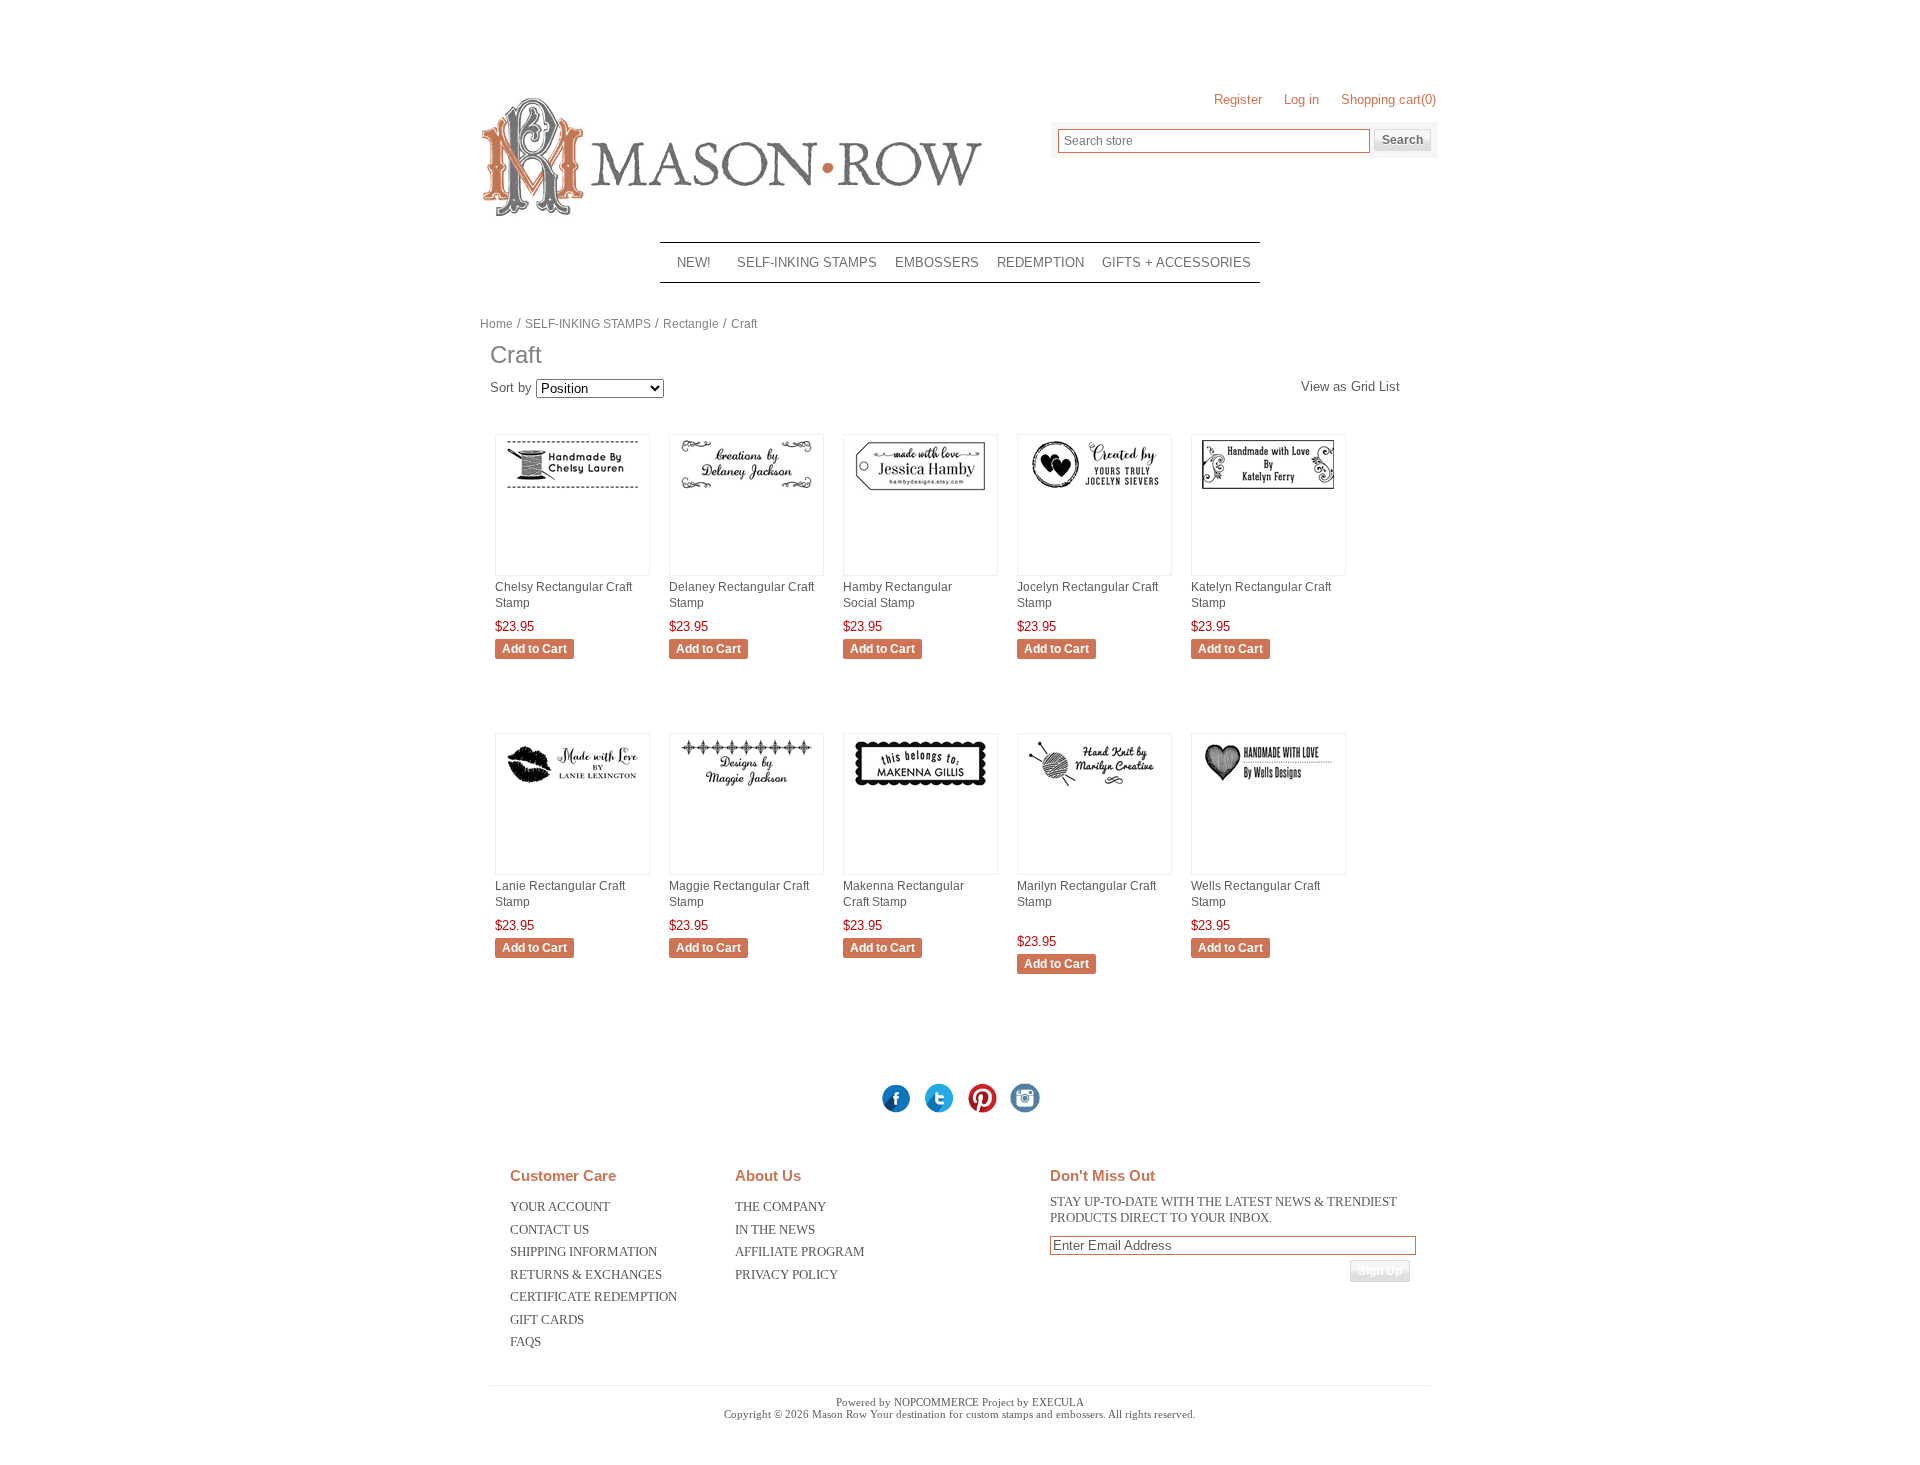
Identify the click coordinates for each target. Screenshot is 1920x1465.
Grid (1363, 386)
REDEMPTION (1040, 262)
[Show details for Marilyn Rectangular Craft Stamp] (1094, 788)
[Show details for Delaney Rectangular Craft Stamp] (746, 489)
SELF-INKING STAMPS (807, 262)
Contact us (549, 1229)
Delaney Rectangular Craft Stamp (741, 595)
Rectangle (691, 323)
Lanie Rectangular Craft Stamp (560, 894)
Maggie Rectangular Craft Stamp (739, 894)
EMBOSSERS (937, 262)
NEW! (694, 262)
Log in (1301, 99)
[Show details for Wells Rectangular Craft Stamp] (1268, 788)
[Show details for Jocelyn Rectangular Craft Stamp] (1094, 489)
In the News (775, 1229)
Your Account (560, 1206)
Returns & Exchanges (586, 1274)
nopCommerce (936, 1402)
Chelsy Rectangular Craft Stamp (563, 595)
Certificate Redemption (593, 1296)
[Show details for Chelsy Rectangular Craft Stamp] (572, 489)
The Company (780, 1206)
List (1389, 386)
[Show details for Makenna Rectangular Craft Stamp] (920, 788)
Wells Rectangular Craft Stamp (1255, 894)
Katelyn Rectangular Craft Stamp (1261, 595)
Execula (1058, 1402)
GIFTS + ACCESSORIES (1176, 262)
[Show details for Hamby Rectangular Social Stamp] (920, 492)
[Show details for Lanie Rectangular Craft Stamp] (572, 788)
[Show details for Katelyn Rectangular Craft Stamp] (1268, 489)
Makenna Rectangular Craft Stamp (903, 894)
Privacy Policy (786, 1274)
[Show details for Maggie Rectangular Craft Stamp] (746, 788)
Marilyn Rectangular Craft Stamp (1086, 894)
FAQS (525, 1341)
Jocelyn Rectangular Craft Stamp (1087, 595)
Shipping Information (583, 1251)
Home (496, 323)
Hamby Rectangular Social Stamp (897, 595)
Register (1238, 99)
